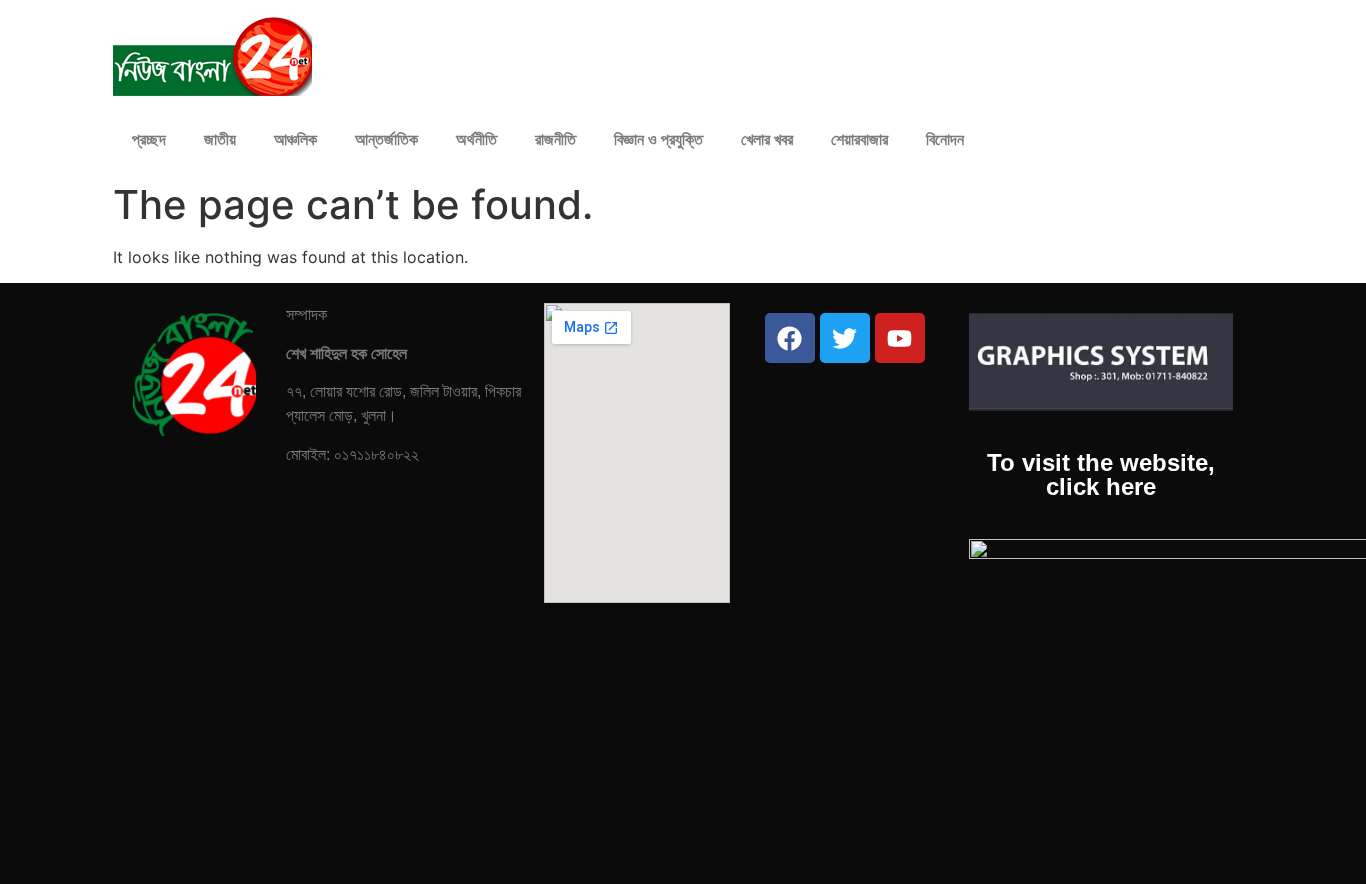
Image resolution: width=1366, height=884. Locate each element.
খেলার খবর (767, 139)
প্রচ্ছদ (149, 139)
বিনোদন (945, 139)
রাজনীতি (555, 139)
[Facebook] (790, 338)
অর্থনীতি (476, 139)
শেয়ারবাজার (859, 139)
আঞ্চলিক (295, 139)
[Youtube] (900, 338)
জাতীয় (220, 139)
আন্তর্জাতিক (386, 139)
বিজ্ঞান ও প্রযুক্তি (658, 139)
